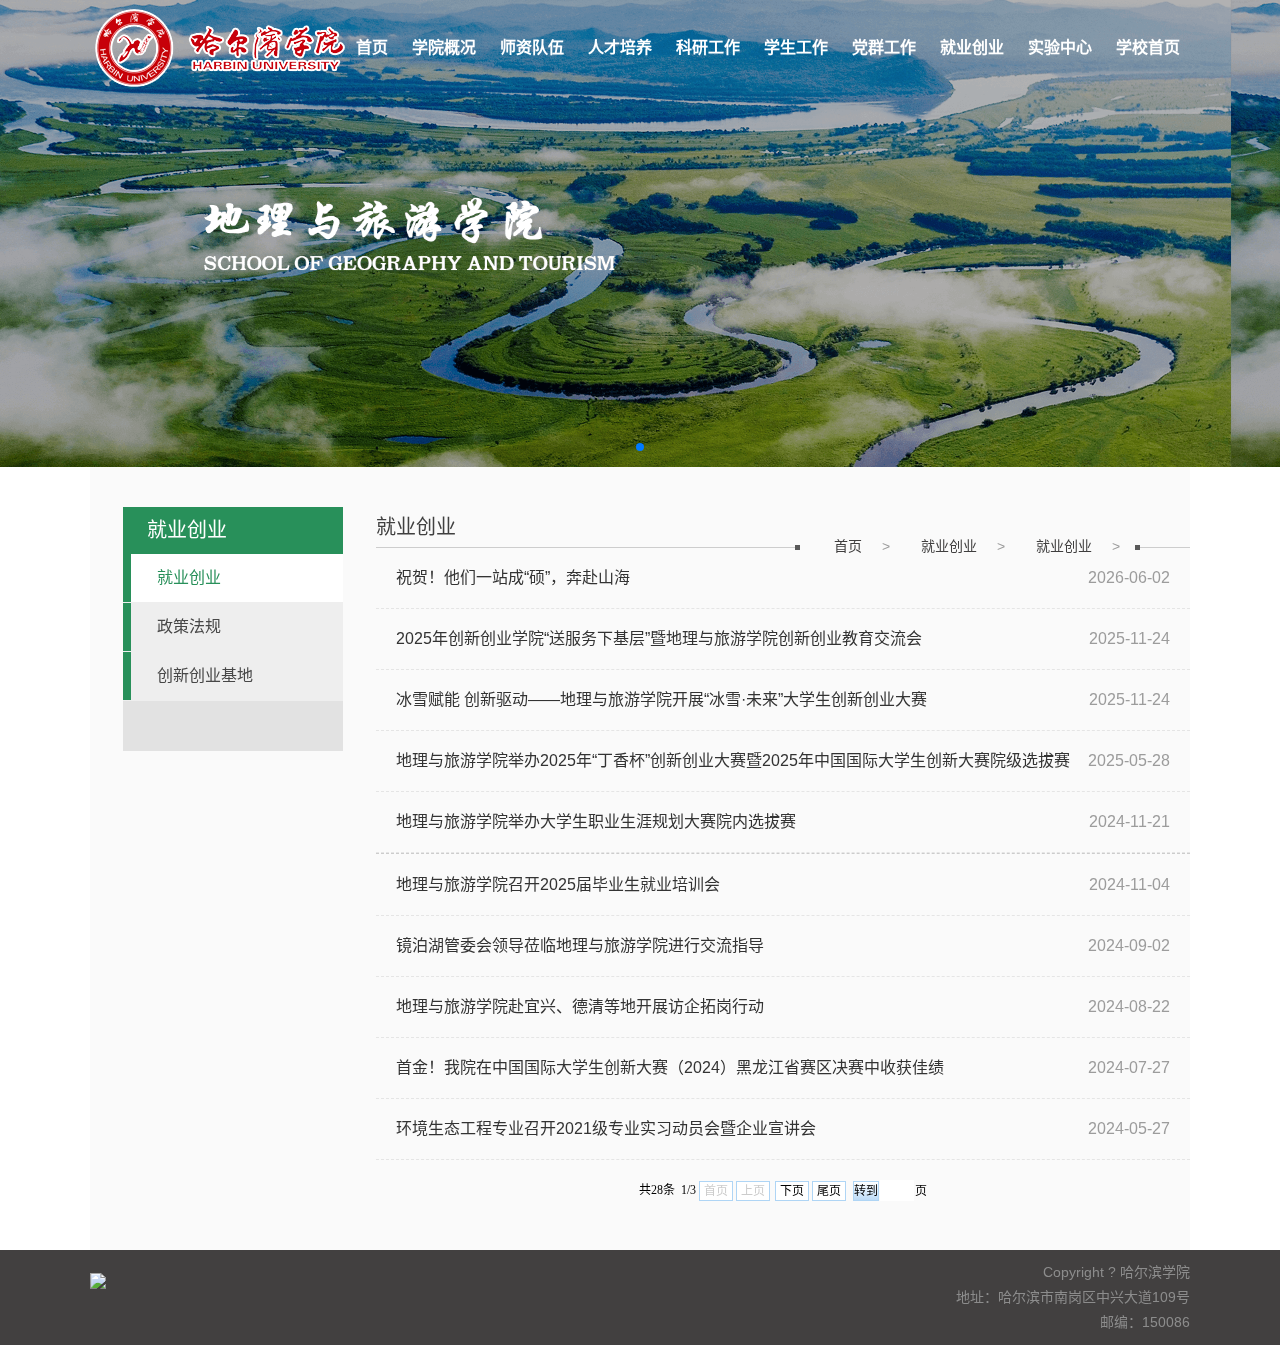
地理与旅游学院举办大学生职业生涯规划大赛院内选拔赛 (596, 821)
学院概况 (444, 47)
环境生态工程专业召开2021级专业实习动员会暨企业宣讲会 (606, 1128)
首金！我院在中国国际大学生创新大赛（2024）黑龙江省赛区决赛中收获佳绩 (670, 1067)
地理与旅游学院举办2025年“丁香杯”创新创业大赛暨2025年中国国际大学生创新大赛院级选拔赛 (733, 760)
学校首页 (1148, 47)
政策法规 (189, 626)
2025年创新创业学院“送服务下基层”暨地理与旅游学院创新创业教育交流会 (659, 638)
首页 (372, 47)
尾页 (829, 1191)
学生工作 (796, 47)
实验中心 (1060, 47)
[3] (640, 233)
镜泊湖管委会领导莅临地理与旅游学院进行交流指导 (580, 945)
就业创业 (972, 47)
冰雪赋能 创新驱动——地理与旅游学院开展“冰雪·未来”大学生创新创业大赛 (661, 699)
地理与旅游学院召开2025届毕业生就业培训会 (558, 884)
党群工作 (884, 47)
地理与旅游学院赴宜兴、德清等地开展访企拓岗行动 (580, 1006)
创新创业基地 (205, 675)
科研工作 (708, 47)
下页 (792, 1191)
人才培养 (620, 47)
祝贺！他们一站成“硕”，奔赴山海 (513, 577)
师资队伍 (532, 47)
